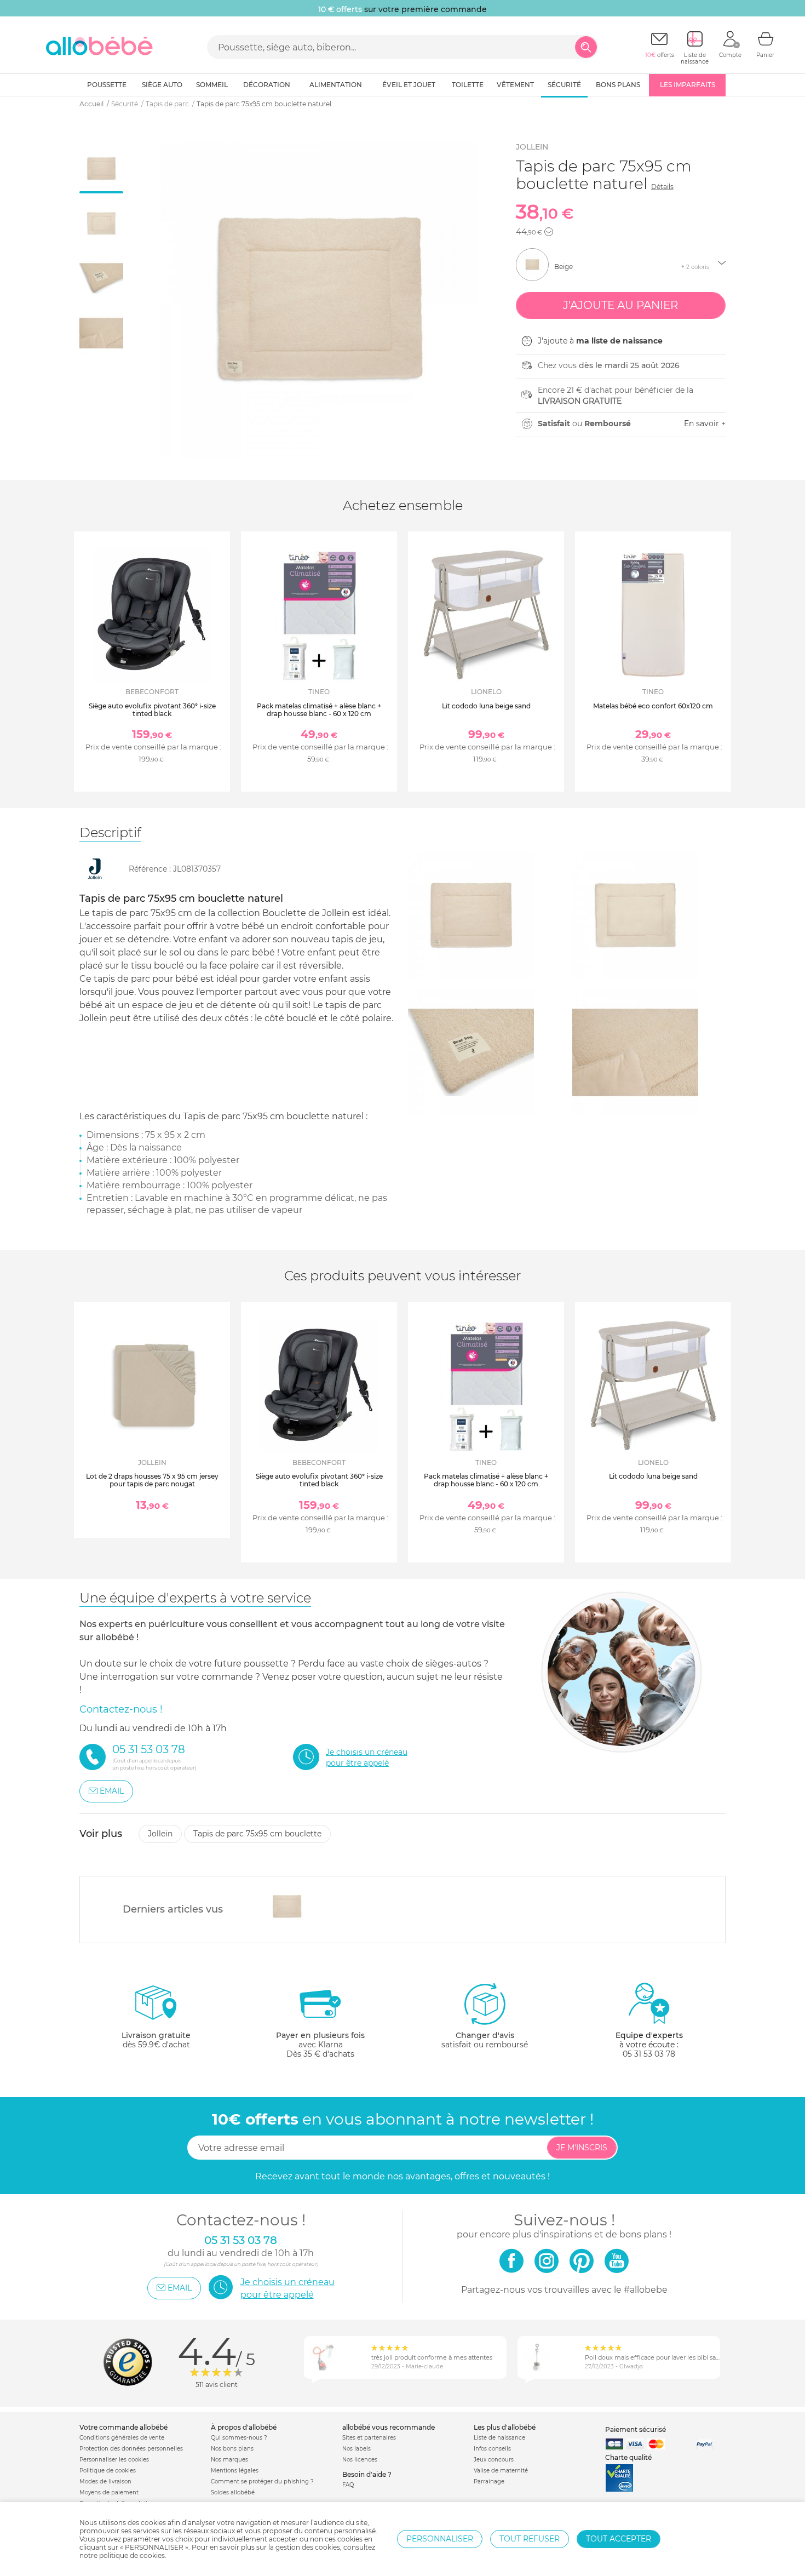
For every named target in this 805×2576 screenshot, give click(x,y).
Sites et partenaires (369, 2438)
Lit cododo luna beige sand (486, 706)
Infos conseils (492, 2449)
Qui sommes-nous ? (239, 2438)
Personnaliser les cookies (114, 2460)
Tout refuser (530, 2539)
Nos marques (229, 2460)
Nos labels (357, 2449)
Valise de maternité (501, 2471)
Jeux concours (494, 2460)
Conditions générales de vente (122, 2438)
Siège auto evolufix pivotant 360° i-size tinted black (152, 710)
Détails (662, 187)
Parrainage (489, 2481)
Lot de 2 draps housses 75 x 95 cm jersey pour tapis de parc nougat (152, 1480)
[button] (549, 232)
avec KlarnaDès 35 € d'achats (320, 2045)
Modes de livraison (105, 2481)
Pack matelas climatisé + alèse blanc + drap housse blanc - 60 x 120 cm (319, 710)
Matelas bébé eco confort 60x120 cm (653, 706)
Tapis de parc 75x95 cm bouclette (257, 1834)
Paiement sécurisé (636, 2429)
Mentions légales (235, 2471)
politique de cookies (132, 2555)
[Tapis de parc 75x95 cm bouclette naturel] (287, 1907)
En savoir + (705, 423)
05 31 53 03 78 (649, 2054)
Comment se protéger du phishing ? (262, 2481)
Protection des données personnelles (131, 2449)
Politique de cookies (108, 2471)
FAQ (348, 2485)
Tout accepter (619, 2539)
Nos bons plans (232, 2449)
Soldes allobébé (233, 2492)
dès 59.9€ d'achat (156, 2040)
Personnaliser (440, 2539)
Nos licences (360, 2460)
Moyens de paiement (109, 2492)
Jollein (532, 147)
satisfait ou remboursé (485, 2040)
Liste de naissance (499, 2438)
